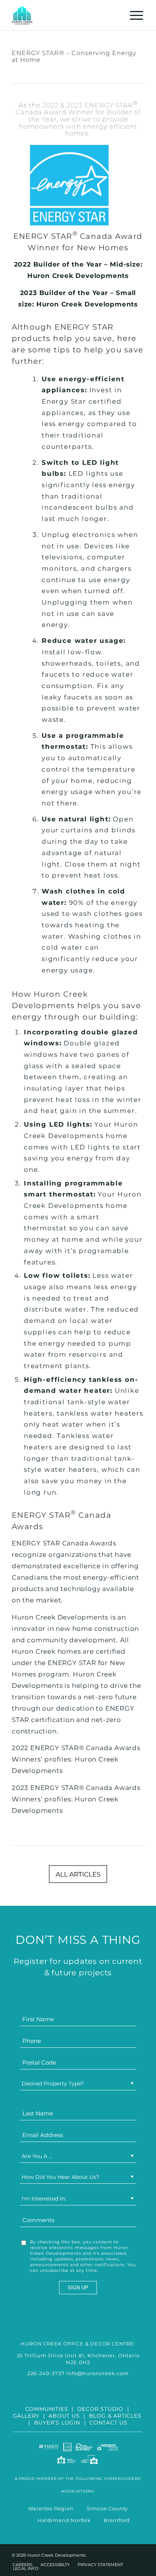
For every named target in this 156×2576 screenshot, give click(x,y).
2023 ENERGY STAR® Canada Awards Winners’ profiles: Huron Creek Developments (76, 1799)
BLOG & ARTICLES (115, 2416)
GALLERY (26, 2416)
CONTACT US (108, 2423)
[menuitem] (133, 15)
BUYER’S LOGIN (57, 2423)
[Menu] (133, 15)
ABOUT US (64, 2416)
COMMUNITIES (47, 2409)
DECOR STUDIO (101, 2409)
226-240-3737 (46, 2373)
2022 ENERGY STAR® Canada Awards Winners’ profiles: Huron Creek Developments (76, 1759)
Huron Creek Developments (78, 276)
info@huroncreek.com (97, 2373)
